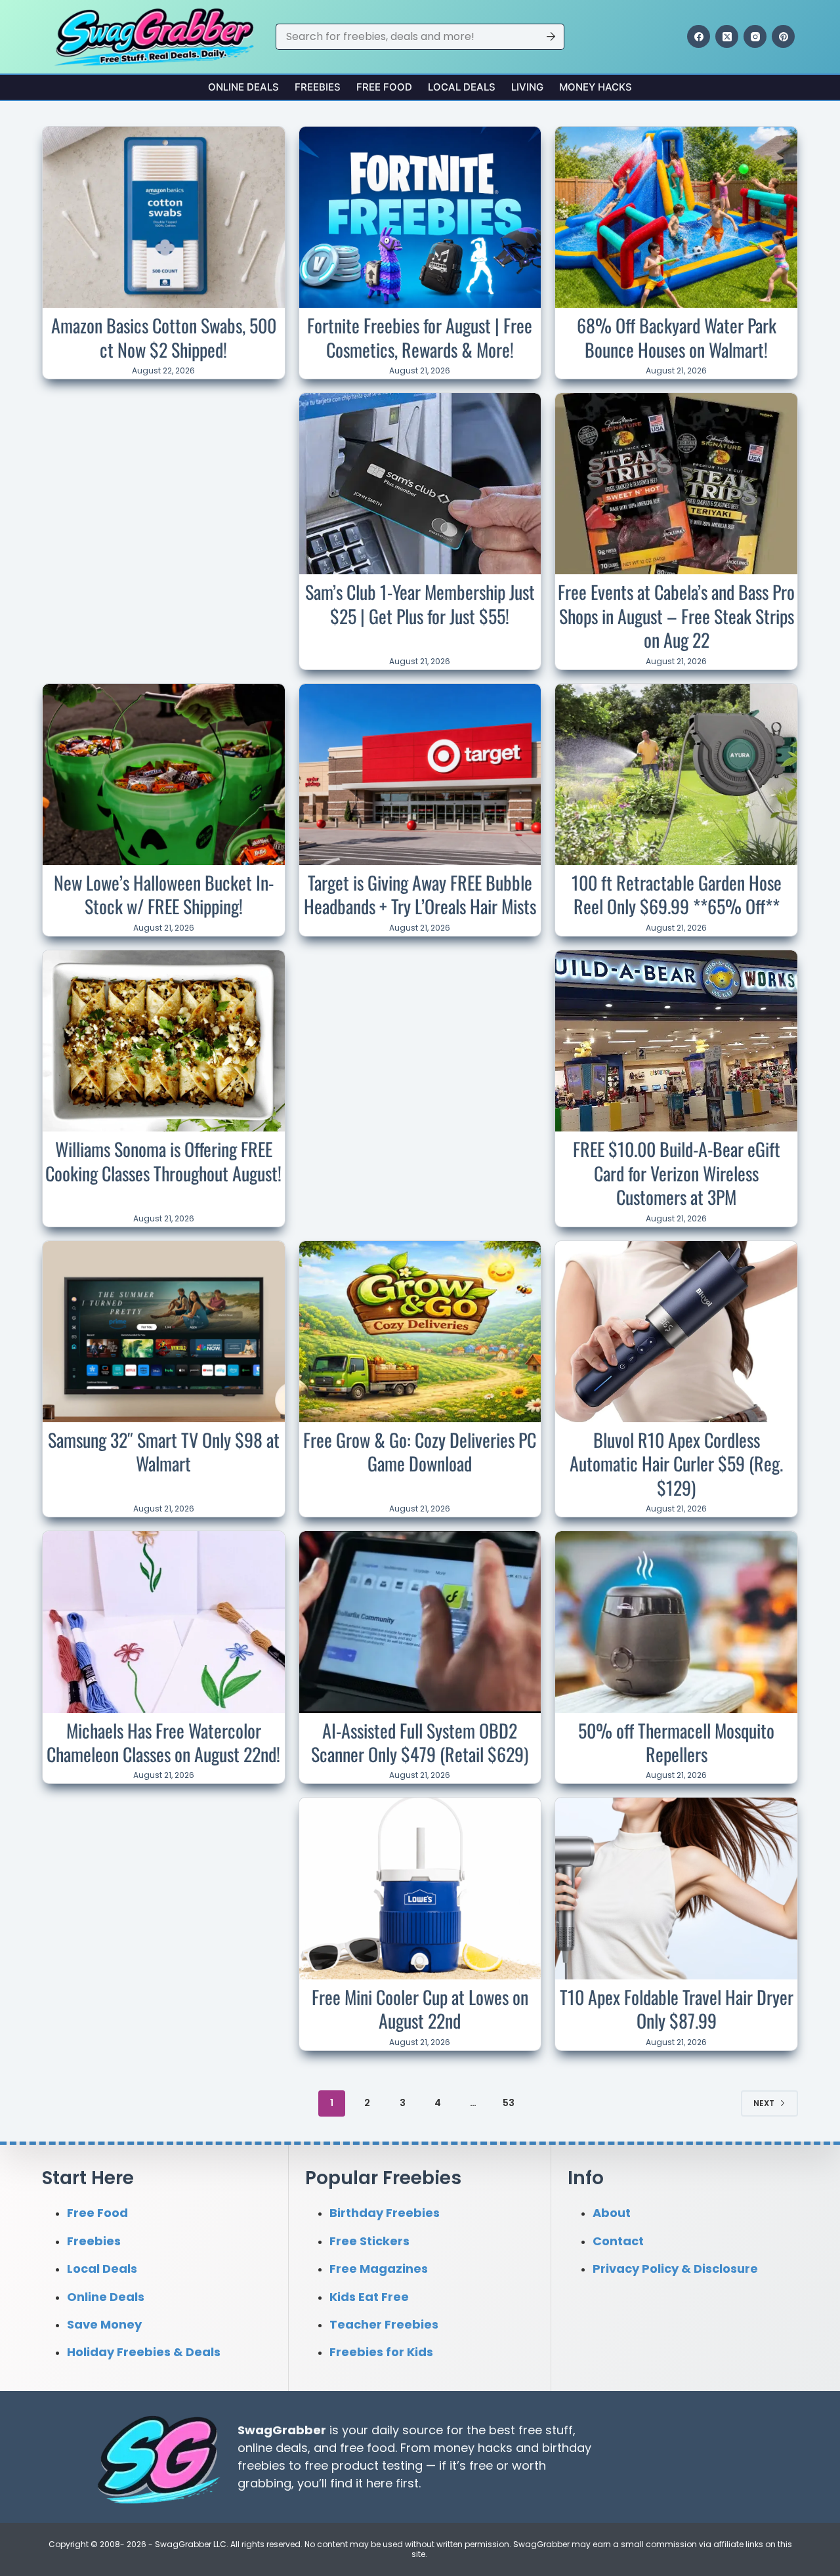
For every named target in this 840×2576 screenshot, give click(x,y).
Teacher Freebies (384, 2324)
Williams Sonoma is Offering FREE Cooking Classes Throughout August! (163, 1161)
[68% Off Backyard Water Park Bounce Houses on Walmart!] (676, 217)
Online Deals (243, 87)
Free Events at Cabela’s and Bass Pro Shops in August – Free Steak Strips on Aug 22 (676, 616)
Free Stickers (369, 2241)
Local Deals (462, 87)
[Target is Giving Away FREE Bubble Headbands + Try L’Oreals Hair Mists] (420, 775)
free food (367, 2448)
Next (764, 2103)
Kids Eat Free (369, 2297)
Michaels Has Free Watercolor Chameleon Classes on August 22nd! (163, 1742)
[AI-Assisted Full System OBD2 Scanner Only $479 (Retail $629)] (420, 1622)
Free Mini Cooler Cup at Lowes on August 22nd (420, 2009)
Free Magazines (379, 2269)
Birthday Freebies (385, 2213)
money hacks (473, 2448)
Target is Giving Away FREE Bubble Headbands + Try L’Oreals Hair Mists (420, 894)
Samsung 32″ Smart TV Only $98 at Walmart (164, 1451)
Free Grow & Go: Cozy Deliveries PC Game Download (420, 1451)
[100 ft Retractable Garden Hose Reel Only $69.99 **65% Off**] (676, 774)
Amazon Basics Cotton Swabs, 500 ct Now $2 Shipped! (164, 337)
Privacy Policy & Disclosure (675, 2269)
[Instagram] (755, 36)
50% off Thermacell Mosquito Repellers (676, 1742)
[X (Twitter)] (727, 36)
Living (527, 87)
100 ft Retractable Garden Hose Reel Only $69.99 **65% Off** (677, 894)
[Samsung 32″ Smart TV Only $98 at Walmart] (164, 1332)
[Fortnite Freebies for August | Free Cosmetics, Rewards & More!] (420, 218)
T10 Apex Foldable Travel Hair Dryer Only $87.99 (677, 2009)
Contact (618, 2241)
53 (509, 2103)
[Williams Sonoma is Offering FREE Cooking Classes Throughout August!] (164, 1041)
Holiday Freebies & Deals (144, 2352)
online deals (273, 2448)
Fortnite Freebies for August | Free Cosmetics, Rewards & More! (420, 337)
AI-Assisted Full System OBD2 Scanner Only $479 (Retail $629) (420, 1742)
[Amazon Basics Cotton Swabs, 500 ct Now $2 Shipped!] (164, 217)
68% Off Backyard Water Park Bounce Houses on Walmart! (677, 337)
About (612, 2213)
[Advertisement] (163, 480)
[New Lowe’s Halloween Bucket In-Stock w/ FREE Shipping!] (164, 774)
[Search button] (551, 37)
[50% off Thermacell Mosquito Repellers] (676, 1622)
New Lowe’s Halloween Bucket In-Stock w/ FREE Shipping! (164, 894)
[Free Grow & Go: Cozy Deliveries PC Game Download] (420, 1332)
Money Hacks (596, 87)
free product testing (364, 2465)
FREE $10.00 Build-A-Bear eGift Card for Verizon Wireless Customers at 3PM (677, 1173)
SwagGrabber (282, 2430)
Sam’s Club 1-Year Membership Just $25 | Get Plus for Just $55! (420, 603)
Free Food (384, 87)
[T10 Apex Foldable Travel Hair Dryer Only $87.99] (676, 1888)
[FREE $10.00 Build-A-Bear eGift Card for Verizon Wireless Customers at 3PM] (676, 1041)
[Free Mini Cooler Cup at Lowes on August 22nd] (420, 1889)
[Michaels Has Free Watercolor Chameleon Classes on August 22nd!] (164, 1622)
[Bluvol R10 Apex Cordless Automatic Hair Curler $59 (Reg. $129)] (676, 1332)
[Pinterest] (783, 36)
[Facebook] (699, 36)
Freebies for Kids (381, 2352)
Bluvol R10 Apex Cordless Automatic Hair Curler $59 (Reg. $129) (676, 1464)
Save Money (104, 2324)
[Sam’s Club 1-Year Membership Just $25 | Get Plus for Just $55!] (420, 484)
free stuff (546, 2430)
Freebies (318, 87)
